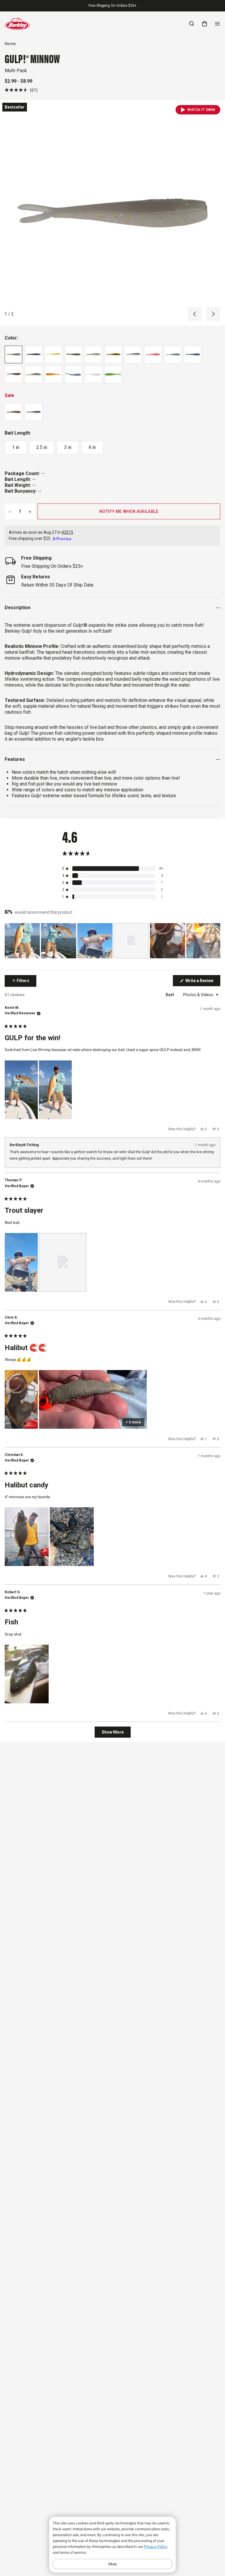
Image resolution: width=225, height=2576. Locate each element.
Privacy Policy (156, 2547)
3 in (68, 447)
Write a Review (202, 982)
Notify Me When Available (129, 511)
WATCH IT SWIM (201, 110)
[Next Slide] (216, 941)
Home (10, 44)
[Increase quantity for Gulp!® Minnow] (30, 511)
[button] (21, 90)
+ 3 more (133, 1422)
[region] (112, 941)
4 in (92, 447)
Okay (112, 2564)
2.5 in (42, 447)
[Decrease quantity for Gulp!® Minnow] (10, 511)
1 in (16, 447)
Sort (170, 995)
